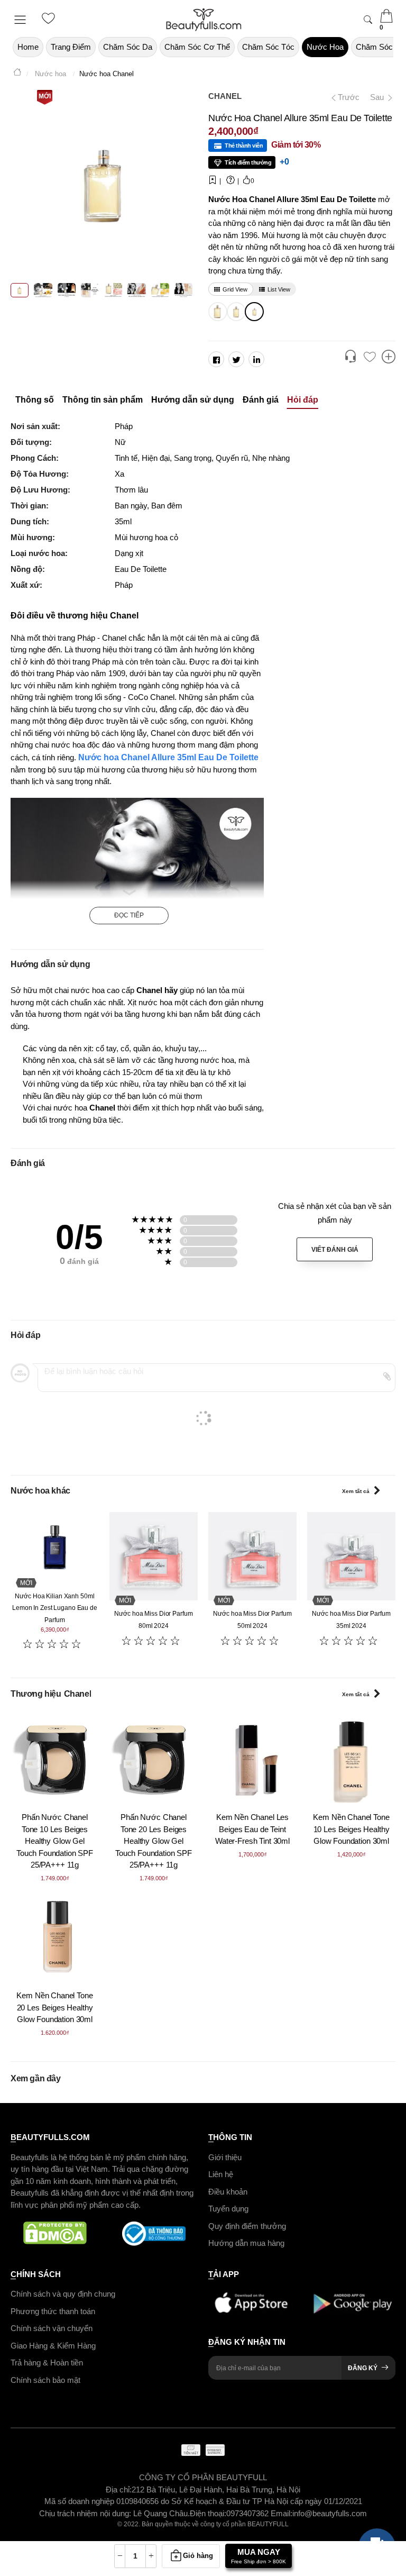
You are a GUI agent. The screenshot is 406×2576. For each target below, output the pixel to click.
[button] (350, 358)
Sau (378, 97)
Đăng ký (363, 2368)
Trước (344, 97)
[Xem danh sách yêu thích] (370, 358)
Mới (45, 96)
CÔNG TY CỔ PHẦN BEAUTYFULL (203, 2477)
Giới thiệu (225, 2157)
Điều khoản (228, 2191)
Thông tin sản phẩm (103, 400)
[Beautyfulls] (17, 74)
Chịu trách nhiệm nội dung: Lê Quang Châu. (114, 2513)
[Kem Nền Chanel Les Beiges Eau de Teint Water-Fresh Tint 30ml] (252, 1759)
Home (28, 47)
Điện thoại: (208, 2513)
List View (279, 289)
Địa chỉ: (119, 2489)
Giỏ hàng (198, 2556)
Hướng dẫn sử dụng (193, 400)
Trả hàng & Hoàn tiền (47, 2363)
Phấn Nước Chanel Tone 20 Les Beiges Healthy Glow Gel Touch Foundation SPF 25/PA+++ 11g (154, 1841)
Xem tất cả (356, 1491)
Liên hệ (221, 2174)
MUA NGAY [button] (259, 2556)
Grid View (235, 289)
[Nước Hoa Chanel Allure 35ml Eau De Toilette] (253, 312)
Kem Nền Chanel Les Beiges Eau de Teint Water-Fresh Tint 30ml (252, 1829)
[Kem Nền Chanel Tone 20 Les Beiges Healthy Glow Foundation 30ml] (55, 1938)
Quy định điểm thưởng (247, 2225)
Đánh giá (261, 400)
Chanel (225, 96)
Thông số (35, 400)
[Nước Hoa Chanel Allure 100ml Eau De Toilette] (216, 312)
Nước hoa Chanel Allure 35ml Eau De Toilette (168, 757)
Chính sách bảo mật (45, 2379)
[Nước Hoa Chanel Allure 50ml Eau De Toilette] (235, 312)
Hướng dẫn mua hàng (246, 2243)
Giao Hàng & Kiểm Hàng (53, 2345)
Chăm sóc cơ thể (197, 47)
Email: (282, 2513)
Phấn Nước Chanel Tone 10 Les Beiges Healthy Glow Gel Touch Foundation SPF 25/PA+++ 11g (55, 1841)
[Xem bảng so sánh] (389, 358)
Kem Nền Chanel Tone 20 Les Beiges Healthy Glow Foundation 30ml (54, 2007)
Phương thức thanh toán (53, 2311)
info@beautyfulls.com (330, 2513)
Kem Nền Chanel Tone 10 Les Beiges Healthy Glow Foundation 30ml (351, 1829)
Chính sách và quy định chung (63, 2294)
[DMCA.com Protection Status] (55, 2234)
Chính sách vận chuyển (52, 2328)
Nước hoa (325, 47)
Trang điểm (71, 47)
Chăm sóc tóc (268, 47)
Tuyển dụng (228, 2209)
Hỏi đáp (303, 400)
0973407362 (248, 2513)
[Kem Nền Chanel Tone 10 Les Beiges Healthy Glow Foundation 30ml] (351, 1759)
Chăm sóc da (128, 47)
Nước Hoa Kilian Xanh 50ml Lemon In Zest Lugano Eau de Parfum (55, 1608)
